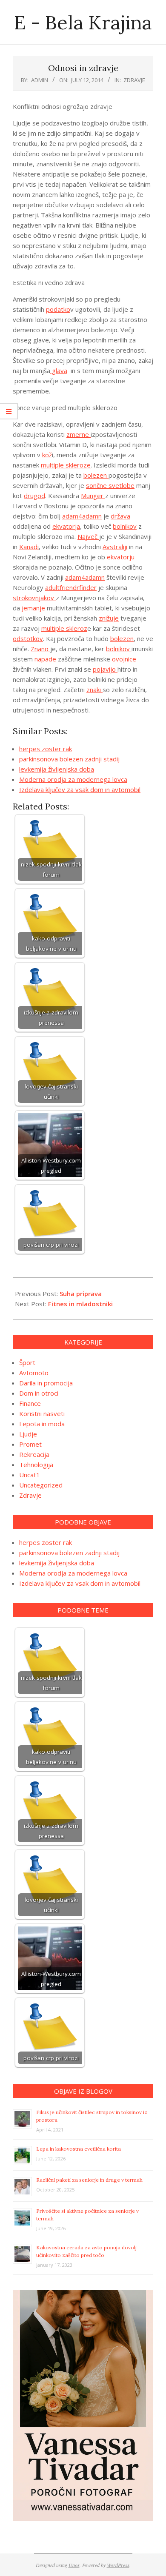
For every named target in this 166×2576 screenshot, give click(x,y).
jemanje (33, 608)
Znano (40, 649)
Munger (93, 496)
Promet (30, 1444)
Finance (30, 1403)
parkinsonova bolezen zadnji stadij (69, 759)
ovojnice (124, 659)
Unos (74, 2565)
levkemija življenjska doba (57, 769)
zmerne (79, 434)
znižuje (109, 618)
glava (59, 370)
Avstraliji (115, 547)
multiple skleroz (64, 628)
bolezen (96, 475)
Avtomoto (34, 1373)
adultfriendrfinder (71, 587)
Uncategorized (41, 1485)
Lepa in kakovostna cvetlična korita (79, 2149)
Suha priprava (81, 1294)
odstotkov (28, 638)
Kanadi (29, 547)
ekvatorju (121, 557)
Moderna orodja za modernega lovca (73, 779)
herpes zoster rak (46, 749)
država (120, 516)
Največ (88, 536)
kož (47, 455)
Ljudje (28, 1434)
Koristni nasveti (42, 1413)
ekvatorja (66, 526)
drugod (34, 496)
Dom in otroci (39, 1393)
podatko (58, 309)
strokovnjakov (34, 598)
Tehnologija (36, 1465)
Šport (27, 1362)
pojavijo (105, 669)
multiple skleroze (66, 465)
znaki (94, 690)
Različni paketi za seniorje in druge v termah (89, 2180)
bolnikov (125, 526)
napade (46, 659)
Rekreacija (34, 1454)
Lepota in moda (42, 1424)
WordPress (118, 2565)
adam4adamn (82, 516)
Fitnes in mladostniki (80, 1304)
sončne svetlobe (110, 485)
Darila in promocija (46, 1383)
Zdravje (134, 80)
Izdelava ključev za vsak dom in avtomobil (80, 789)
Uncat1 (30, 1475)
